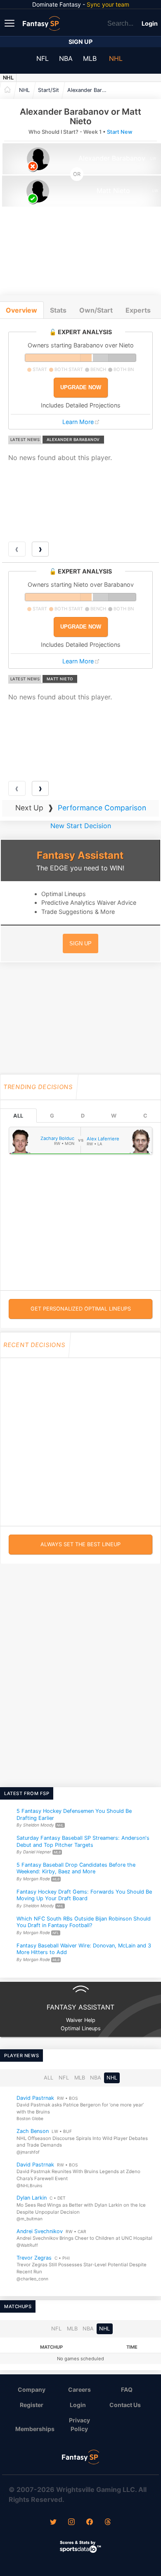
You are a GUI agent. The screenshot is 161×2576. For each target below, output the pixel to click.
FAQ (127, 2389)
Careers (79, 2389)
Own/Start (96, 310)
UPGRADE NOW (81, 387)
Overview (21, 310)
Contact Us (125, 2405)
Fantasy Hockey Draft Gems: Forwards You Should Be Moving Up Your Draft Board (84, 1895)
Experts (138, 310)
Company (32, 2389)
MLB (90, 58)
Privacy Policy (79, 2424)
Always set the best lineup (80, 1544)
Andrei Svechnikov (40, 2231)
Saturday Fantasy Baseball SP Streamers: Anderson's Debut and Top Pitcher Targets (83, 1841)
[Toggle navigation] (10, 23)
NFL (43, 58)
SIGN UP (80, 943)
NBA (66, 58)
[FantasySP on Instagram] (71, 2523)
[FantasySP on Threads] (108, 2523)
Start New (120, 132)
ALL (18, 1116)
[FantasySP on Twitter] (53, 2523)
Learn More (78, 422)
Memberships (35, 2429)
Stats (58, 310)
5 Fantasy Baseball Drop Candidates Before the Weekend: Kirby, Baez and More (76, 1868)
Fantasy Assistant (80, 855)
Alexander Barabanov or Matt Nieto (90, 90)
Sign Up (80, 42)
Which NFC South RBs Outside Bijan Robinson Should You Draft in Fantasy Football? (84, 1922)
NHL (116, 58)
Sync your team (108, 4)
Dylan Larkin (32, 2198)
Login (150, 23)
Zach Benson (33, 2131)
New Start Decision (81, 826)
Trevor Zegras (34, 2258)
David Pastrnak (35, 2098)
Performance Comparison (102, 808)
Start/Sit (49, 90)
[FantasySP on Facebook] (90, 2523)
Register (32, 2405)
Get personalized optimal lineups (81, 1309)
